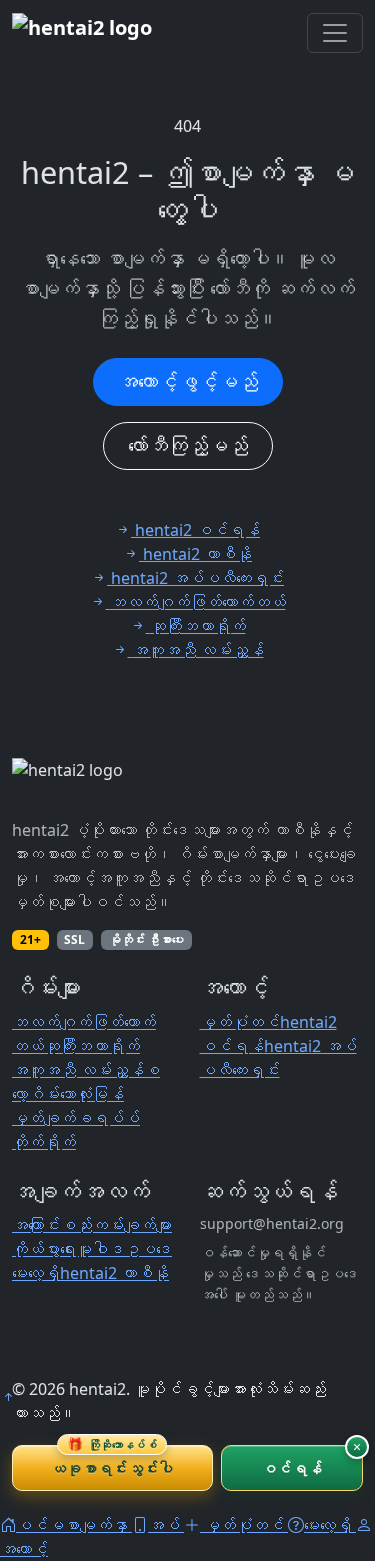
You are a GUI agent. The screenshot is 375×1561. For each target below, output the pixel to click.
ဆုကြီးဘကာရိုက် (92, 1046)
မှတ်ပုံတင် (240, 1022)
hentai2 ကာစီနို (114, 1273)
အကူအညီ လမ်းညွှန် (78, 1070)
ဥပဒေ (148, 1249)
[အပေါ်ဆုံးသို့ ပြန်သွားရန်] (8, 1397)
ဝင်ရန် (291, 1468)
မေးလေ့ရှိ (36, 1273)
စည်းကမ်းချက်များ (116, 1225)
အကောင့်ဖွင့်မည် (188, 381)
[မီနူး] (335, 33)
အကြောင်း (36, 1225)
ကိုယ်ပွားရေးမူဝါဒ (68, 1249)
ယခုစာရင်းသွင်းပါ (112, 1461)
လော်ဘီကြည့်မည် (188, 445)
